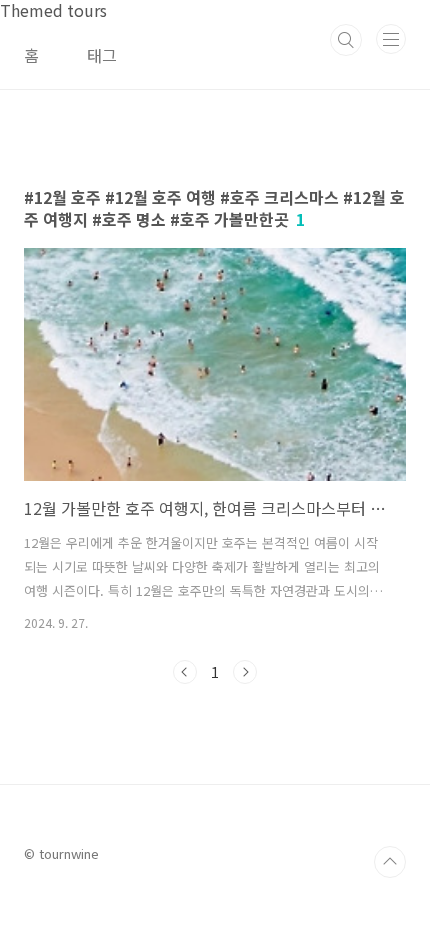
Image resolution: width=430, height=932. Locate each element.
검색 (346, 40)
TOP (390, 862)
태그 (102, 55)
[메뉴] (391, 39)
